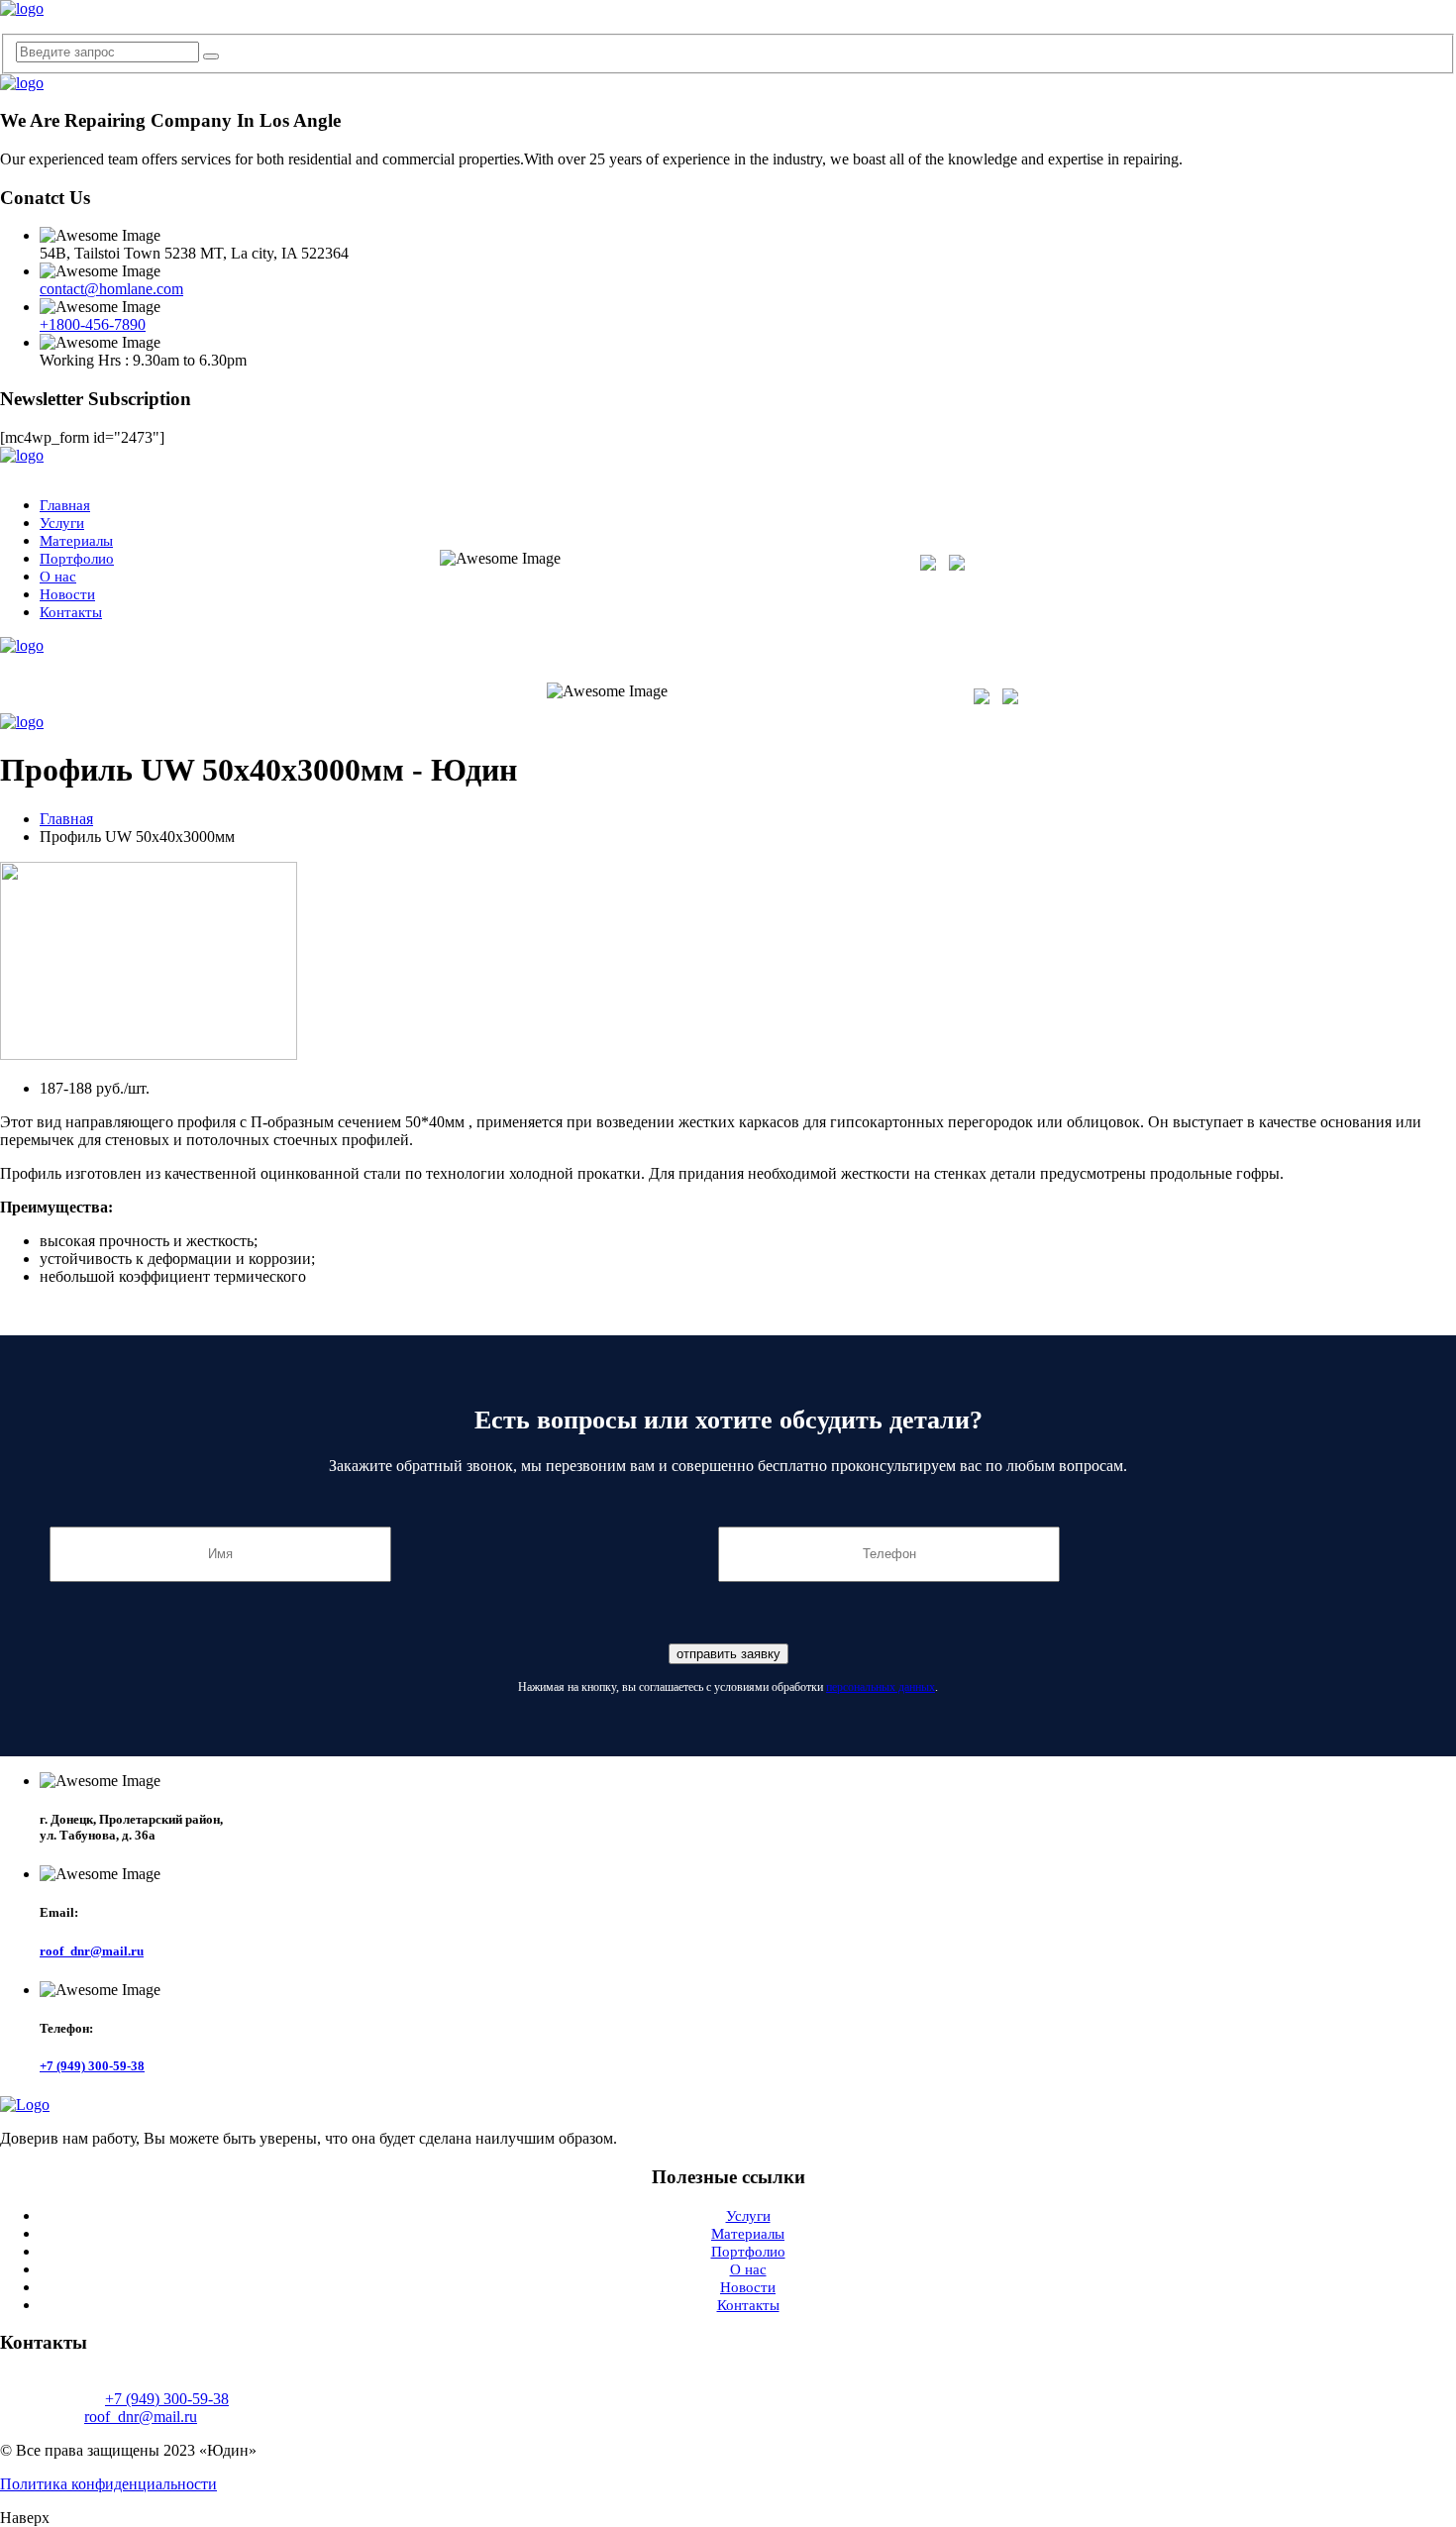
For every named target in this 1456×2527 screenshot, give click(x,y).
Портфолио (77, 559)
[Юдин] (22, 8)
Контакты (71, 612)
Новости (67, 594)
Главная (65, 505)
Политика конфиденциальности (108, 2484)
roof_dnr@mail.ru (92, 1951)
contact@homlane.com (111, 289)
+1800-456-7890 (93, 324)
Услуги (62, 523)
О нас (58, 577)
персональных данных (881, 1687)
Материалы (76, 541)
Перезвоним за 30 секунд (1385, 574)
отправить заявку (728, 1654)
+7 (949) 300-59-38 (1385, 557)
